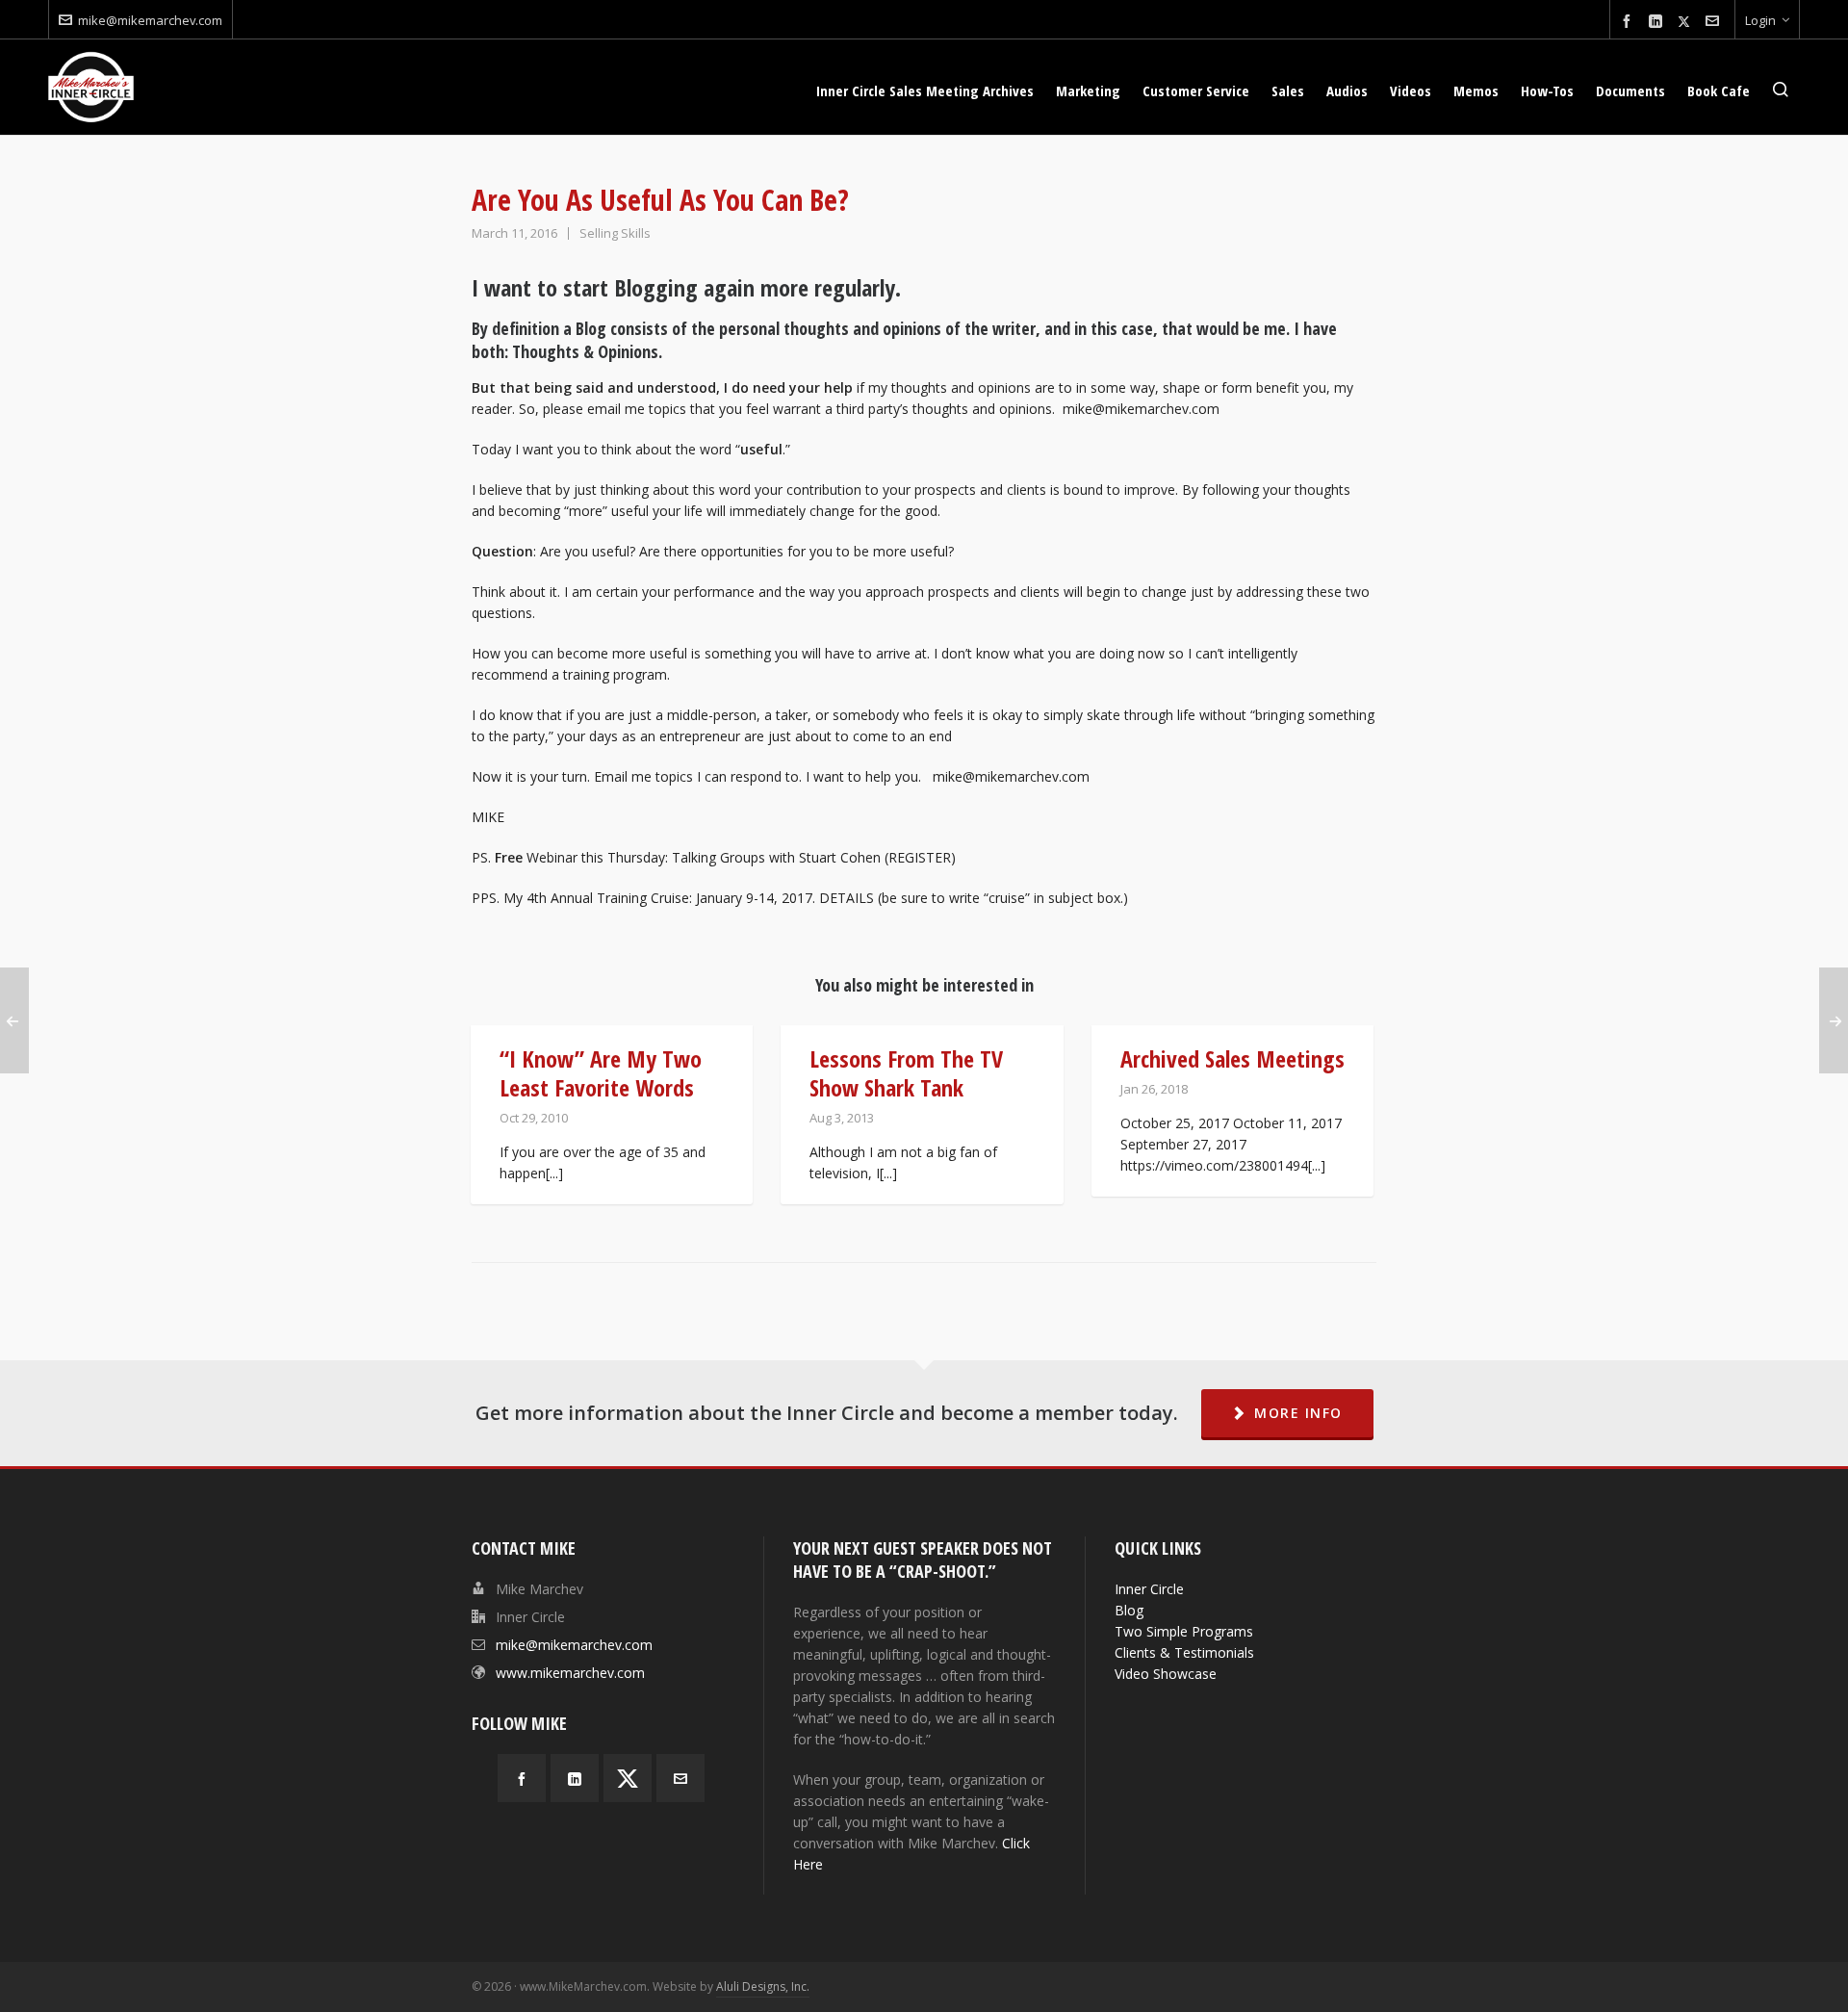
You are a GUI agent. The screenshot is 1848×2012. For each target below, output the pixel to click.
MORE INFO (1298, 1413)
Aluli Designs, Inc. (763, 1986)
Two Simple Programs (1184, 1631)
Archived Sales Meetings (1232, 1058)
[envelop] (1715, 22)
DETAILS (847, 898)
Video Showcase (1166, 1674)
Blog (1129, 1610)
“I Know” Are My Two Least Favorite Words (601, 1073)
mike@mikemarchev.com (150, 20)
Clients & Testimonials (1184, 1652)
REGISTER (920, 857)
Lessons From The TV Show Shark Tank (906, 1073)
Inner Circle (1149, 1589)
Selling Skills (615, 233)
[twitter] (1687, 21)
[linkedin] (1658, 22)
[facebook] (1630, 22)
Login (1760, 20)
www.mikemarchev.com (570, 1673)
